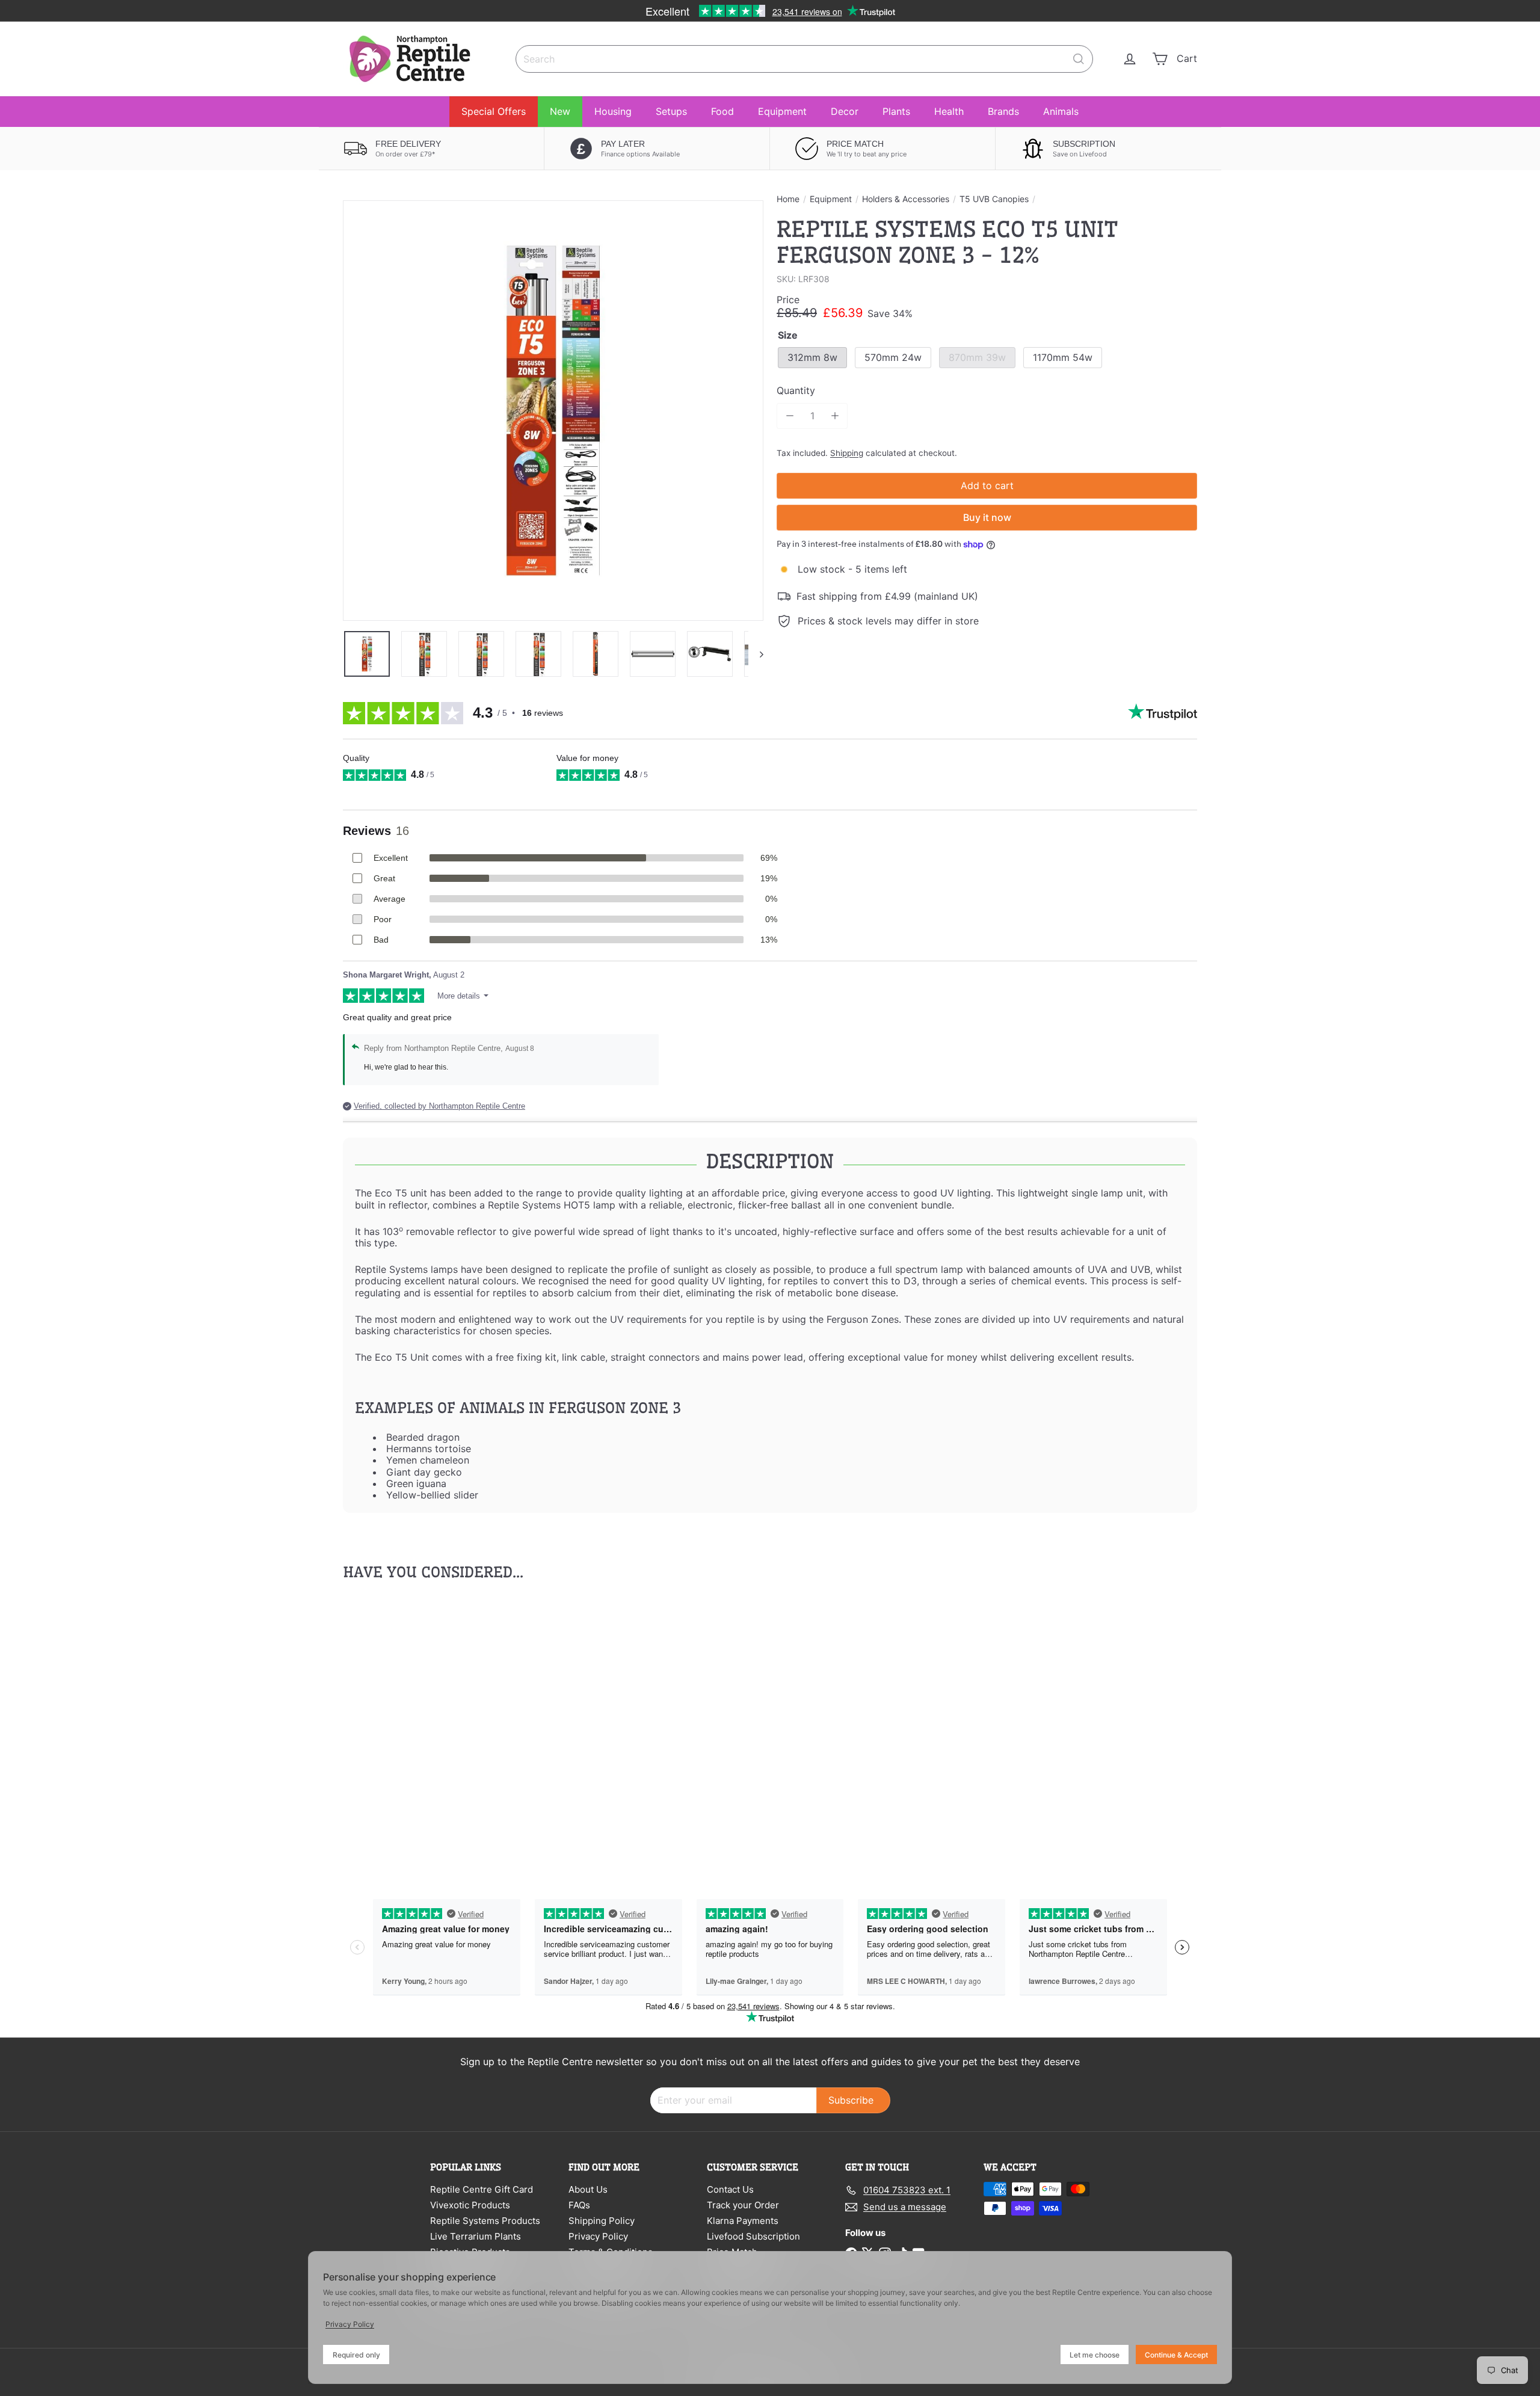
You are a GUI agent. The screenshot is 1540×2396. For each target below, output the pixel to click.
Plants (896, 111)
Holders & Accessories (906, 199)
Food (722, 111)
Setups (671, 111)
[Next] (756, 654)
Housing (613, 111)
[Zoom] (553, 411)
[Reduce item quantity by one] (790, 416)
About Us (588, 2189)
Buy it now (987, 517)
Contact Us (730, 2189)
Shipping (847, 453)
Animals (1061, 111)
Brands (1003, 111)
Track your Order (743, 2205)
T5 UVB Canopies (994, 199)
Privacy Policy (598, 2236)
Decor (845, 111)
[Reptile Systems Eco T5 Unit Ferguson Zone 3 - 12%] (409, 1727)
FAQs (579, 2205)
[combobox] (804, 59)
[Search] (1079, 59)
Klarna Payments (743, 2221)
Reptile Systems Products (485, 2221)
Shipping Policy (602, 2221)
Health (949, 111)
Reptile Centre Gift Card (482, 2189)
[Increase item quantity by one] (835, 416)
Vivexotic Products (470, 2205)
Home (788, 199)
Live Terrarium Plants (476, 2236)
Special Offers (494, 111)
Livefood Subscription (753, 2236)
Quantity (796, 391)
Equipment (782, 111)
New (560, 111)
